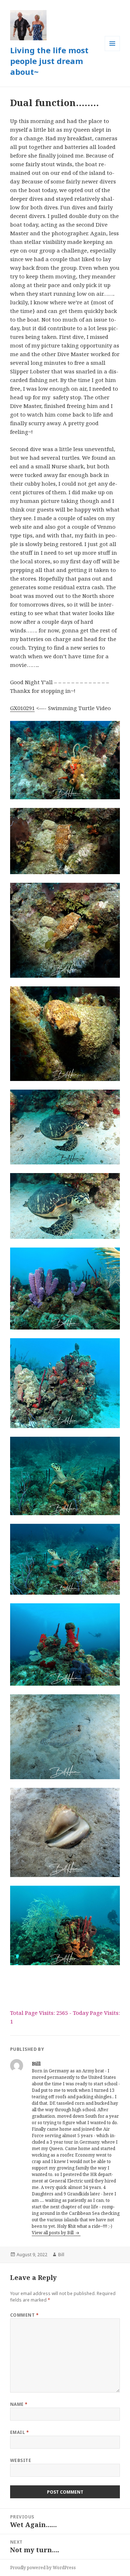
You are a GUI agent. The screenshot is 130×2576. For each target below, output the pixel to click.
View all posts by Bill (53, 2233)
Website (21, 2460)
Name (19, 2404)
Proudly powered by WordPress (43, 2568)
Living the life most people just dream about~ (49, 61)
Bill (61, 2255)
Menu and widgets (112, 51)
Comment (24, 2315)
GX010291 (22, 708)
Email (19, 2432)
